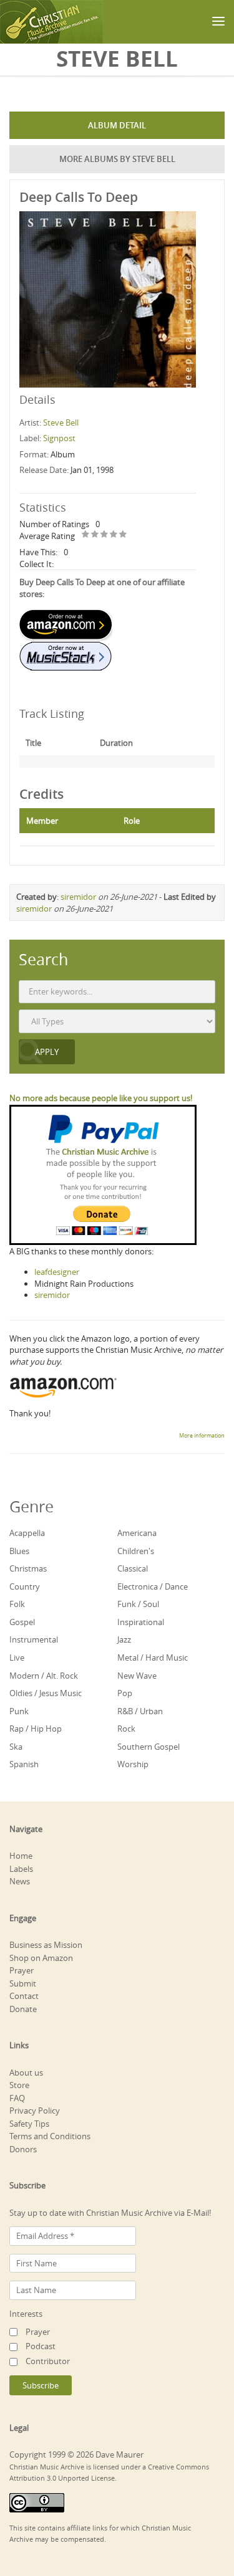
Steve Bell (61, 422)
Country (25, 1586)
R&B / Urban (140, 1711)
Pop (125, 1693)
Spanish (24, 1764)
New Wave (137, 1676)
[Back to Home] (51, 22)
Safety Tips (29, 2124)
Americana (137, 1533)
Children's (136, 1551)
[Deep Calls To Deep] (108, 298)
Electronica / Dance (153, 1586)
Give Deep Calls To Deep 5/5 (123, 535)
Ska (16, 1747)
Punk (19, 1711)
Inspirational (141, 1622)
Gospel (22, 1622)
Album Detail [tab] (117, 125)
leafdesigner (57, 1272)
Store (19, 2085)
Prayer (22, 1970)
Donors (23, 2149)
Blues (19, 1551)
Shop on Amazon (41, 1958)
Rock (126, 1729)
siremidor (78, 897)
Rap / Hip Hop (36, 1729)
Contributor (48, 2361)
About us (26, 2073)
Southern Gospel (149, 1747)
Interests (26, 2314)
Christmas (28, 1568)
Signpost (59, 438)
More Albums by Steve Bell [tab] (117, 159)
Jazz (124, 1639)
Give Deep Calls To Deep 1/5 (86, 535)
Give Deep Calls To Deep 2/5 (95, 535)
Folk (17, 1604)
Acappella (27, 1533)
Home (21, 1856)
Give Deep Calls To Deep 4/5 (114, 535)
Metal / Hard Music (153, 1658)
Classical (133, 1568)
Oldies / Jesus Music (46, 1693)
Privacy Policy (35, 2111)
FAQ (17, 2098)
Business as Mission (46, 1945)
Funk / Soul (138, 1604)
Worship (133, 1764)
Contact (24, 1996)
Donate (23, 2009)
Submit (23, 1983)
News (20, 1881)
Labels (21, 1869)
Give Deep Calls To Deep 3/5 (105, 535)
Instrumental (34, 1639)
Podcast (41, 2346)
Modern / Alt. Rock (44, 1676)
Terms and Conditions (50, 2136)
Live (17, 1658)
